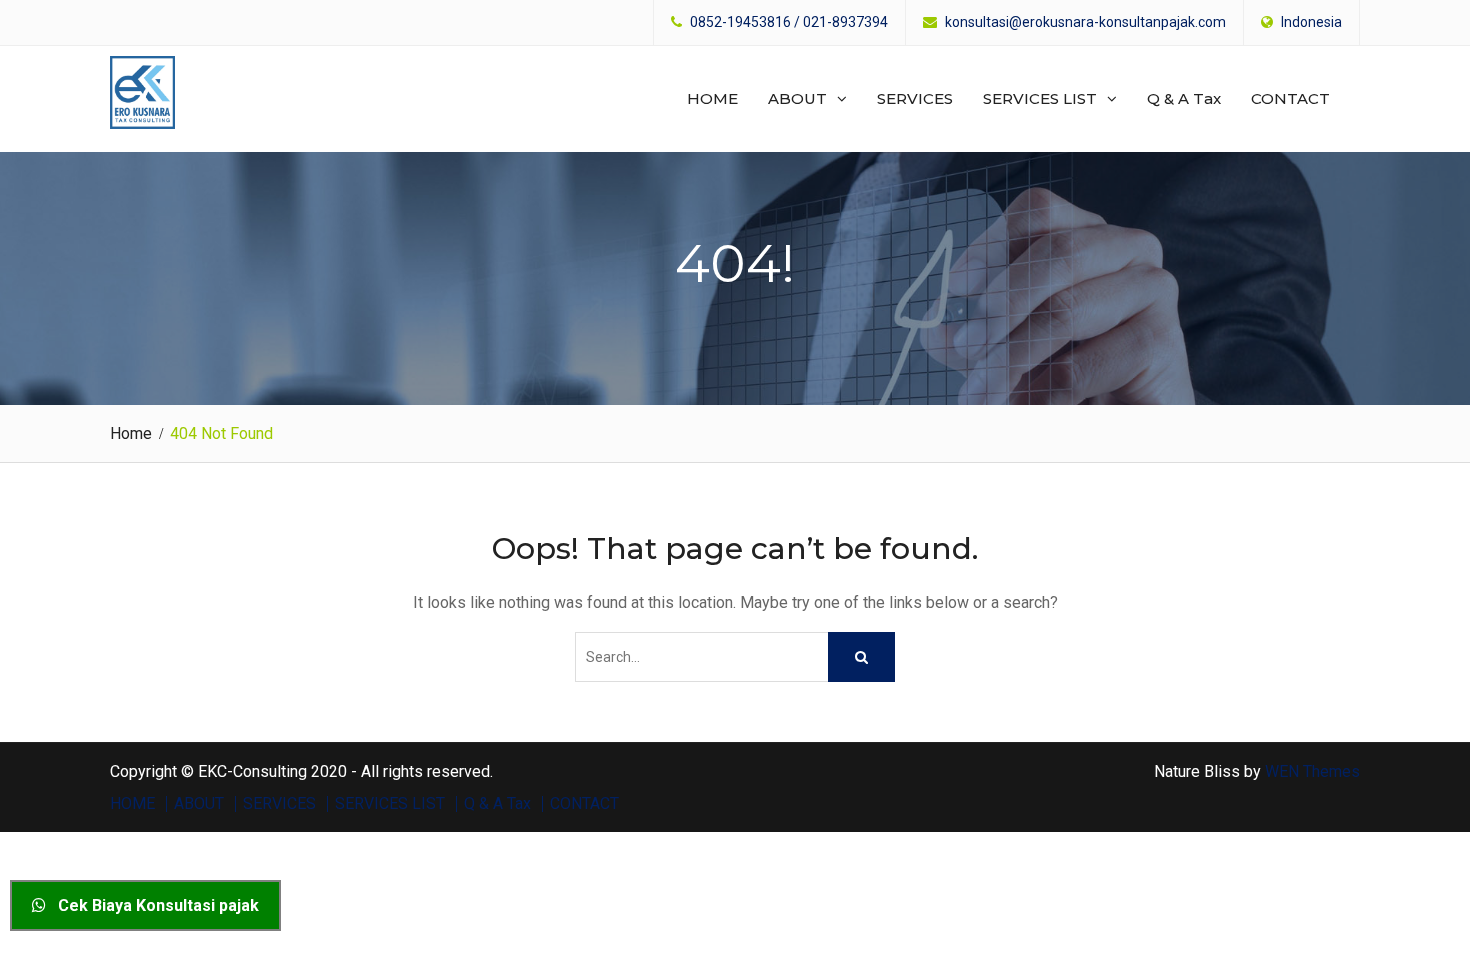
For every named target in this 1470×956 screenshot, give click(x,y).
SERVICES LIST (1040, 98)
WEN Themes (1312, 771)
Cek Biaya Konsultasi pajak (152, 905)
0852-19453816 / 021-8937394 (789, 22)
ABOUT (797, 98)
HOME (712, 98)
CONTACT (1290, 98)
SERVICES (915, 98)
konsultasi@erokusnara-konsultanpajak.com (1085, 22)
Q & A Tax (1184, 98)
